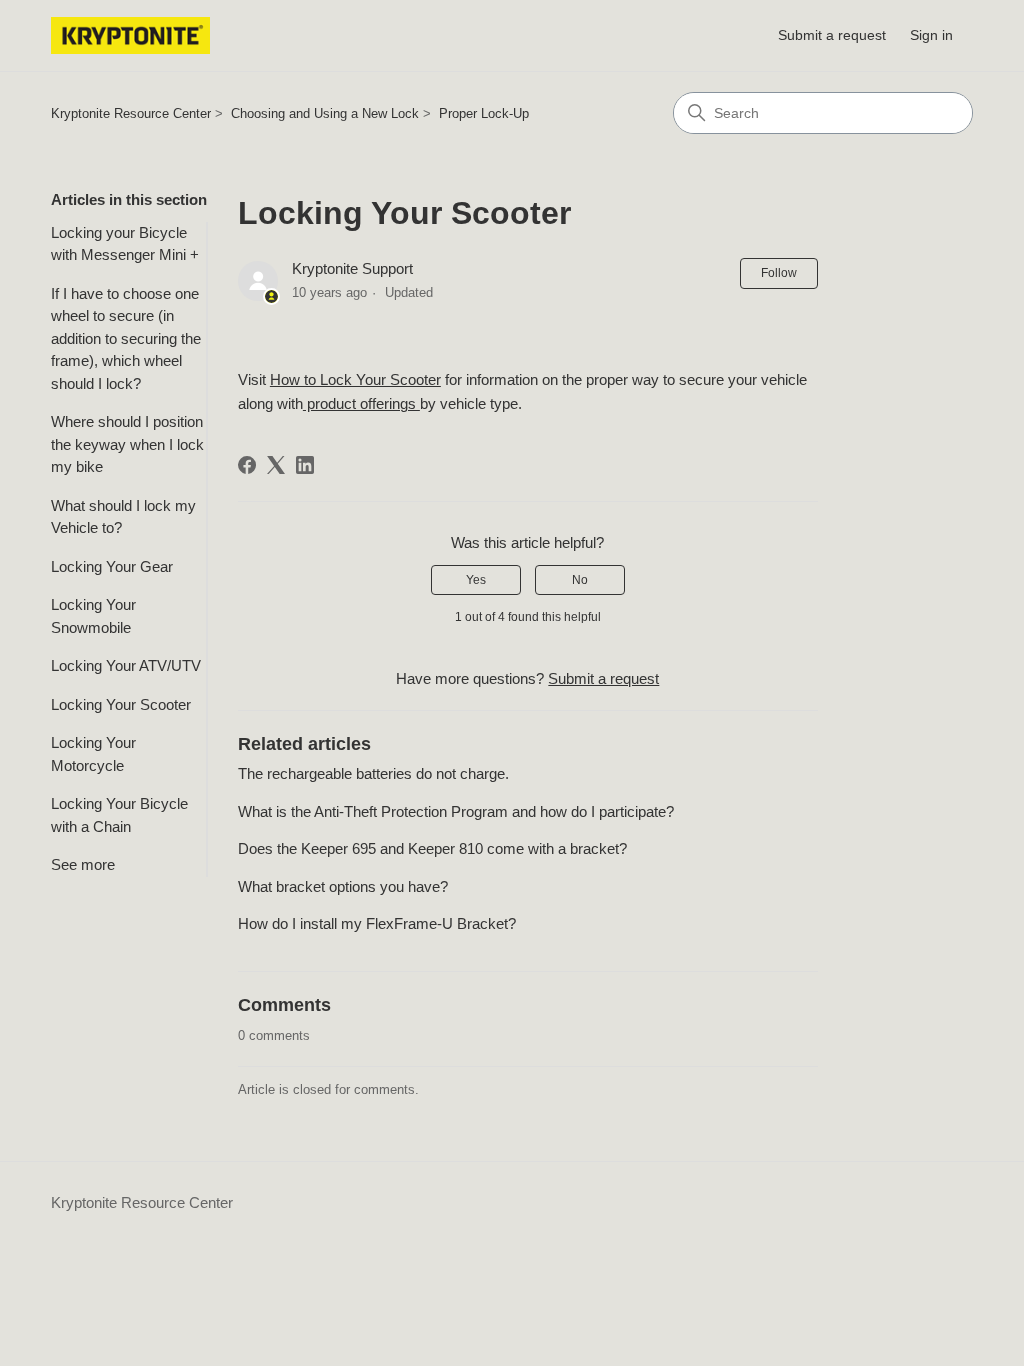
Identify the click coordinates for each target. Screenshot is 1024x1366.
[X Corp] (276, 465)
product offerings (361, 403)
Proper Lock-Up (484, 113)
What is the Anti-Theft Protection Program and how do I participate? (456, 811)
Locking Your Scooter (121, 704)
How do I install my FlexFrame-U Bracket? (377, 923)
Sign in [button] (931, 35)
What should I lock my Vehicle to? (123, 517)
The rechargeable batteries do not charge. (373, 773)
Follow (779, 273)
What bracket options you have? (343, 886)
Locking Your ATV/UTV (126, 665)
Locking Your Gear (112, 566)
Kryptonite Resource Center (131, 113)
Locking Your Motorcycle (93, 754)
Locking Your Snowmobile (93, 616)
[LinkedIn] (305, 465)
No (580, 580)
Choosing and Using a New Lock (325, 113)
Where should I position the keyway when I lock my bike (127, 444)
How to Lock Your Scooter (355, 379)
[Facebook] (247, 465)
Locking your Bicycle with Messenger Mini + (125, 244)
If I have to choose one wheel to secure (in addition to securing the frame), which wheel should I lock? (126, 338)
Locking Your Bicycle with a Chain (119, 815)
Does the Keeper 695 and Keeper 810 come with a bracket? (432, 848)
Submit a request (832, 35)
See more (83, 864)
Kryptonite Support (352, 268)
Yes (476, 580)
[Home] (130, 35)
